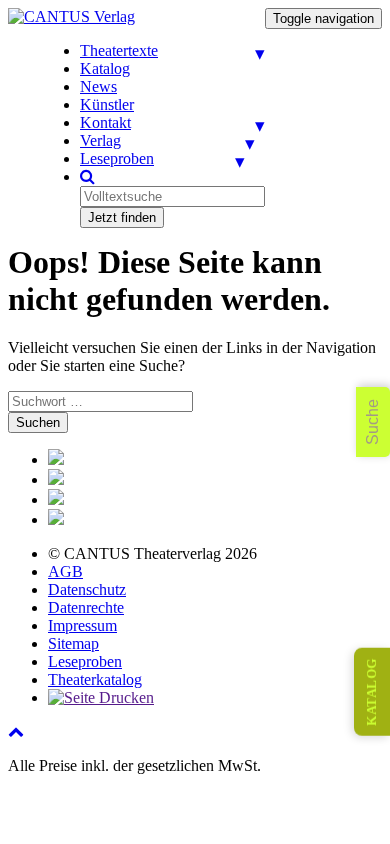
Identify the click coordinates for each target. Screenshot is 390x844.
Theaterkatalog (95, 679)
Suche (372, 422)
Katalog (105, 68)
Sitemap (73, 643)
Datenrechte (86, 607)
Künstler (107, 104)
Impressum (82, 625)
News (98, 86)
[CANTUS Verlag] (71, 16)
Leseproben (117, 158)
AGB (65, 571)
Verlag (100, 140)
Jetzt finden (122, 217)
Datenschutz (87, 589)
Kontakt (105, 122)
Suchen (38, 422)
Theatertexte (119, 50)
